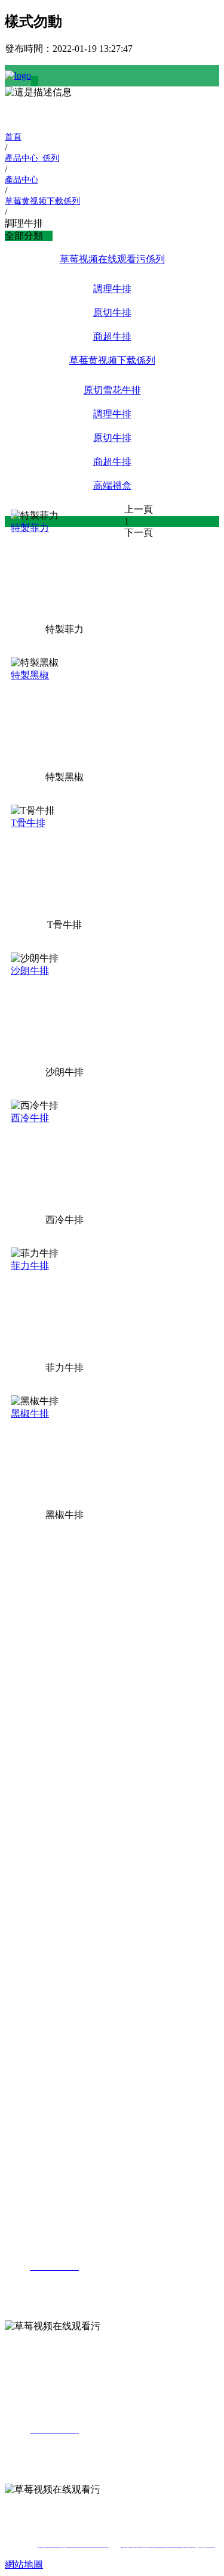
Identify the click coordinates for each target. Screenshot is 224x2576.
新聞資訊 (24, 1884)
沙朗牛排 (30, 971)
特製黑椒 (30, 675)
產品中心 (24, 1683)
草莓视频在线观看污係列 (112, 259)
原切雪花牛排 (112, 390)
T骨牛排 (28, 823)
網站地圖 (24, 2564)
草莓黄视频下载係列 (112, 360)
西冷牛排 (30, 1118)
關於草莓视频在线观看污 (24, 1555)
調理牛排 (112, 289)
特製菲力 (30, 528)
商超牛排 (112, 336)
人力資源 (24, 2081)
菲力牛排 (30, 1266)
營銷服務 (24, 1965)
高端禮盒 (112, 485)
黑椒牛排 (30, 1413)
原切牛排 (112, 313)
